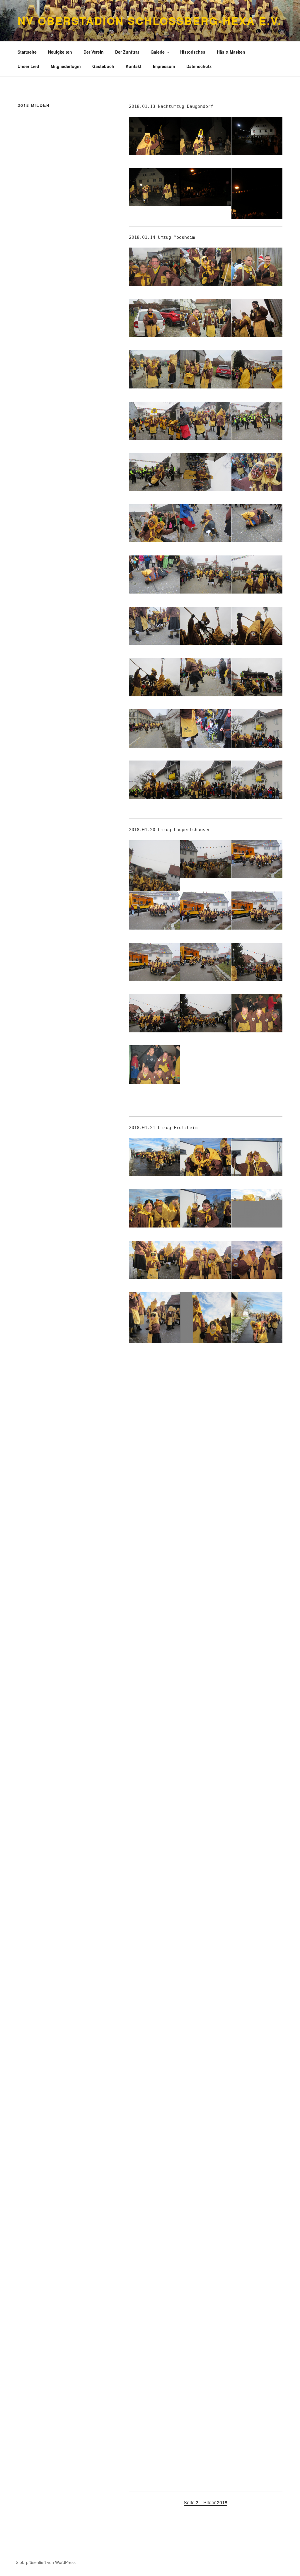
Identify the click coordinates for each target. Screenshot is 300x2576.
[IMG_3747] (154, 1984)
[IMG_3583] (257, 575)
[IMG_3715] (154, 1830)
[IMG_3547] (206, 136)
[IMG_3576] (257, 472)
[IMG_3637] (206, 1369)
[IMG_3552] (206, 187)
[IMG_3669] (206, 1625)
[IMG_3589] (257, 677)
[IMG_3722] (154, 1882)
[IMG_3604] (206, 962)
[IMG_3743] (206, 1933)
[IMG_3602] (257, 911)
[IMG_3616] (206, 1208)
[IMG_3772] (257, 2189)
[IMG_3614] (257, 1157)
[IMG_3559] (154, 318)
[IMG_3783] (206, 2343)
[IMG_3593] (154, 780)
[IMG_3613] (206, 1157)
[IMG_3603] (154, 962)
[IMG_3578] (154, 523)
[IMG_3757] (206, 2035)
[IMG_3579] (206, 523)
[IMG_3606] (154, 1013)
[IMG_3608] (257, 1013)
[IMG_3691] (257, 1676)
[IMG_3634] (154, 1369)
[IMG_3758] (257, 2035)
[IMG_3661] (154, 1574)
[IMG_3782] (154, 2343)
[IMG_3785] (257, 2343)
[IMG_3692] (154, 1728)
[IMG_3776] (257, 2241)
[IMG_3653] (206, 1471)
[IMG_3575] (206, 472)
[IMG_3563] (257, 318)
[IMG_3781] (257, 2292)
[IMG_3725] (206, 1882)
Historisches (193, 52)
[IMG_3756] (154, 2035)
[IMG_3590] (154, 728)
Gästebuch (103, 66)
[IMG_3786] (154, 2395)
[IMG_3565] (206, 369)
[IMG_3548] (257, 136)
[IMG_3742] (154, 1933)
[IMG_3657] (206, 1523)
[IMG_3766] (154, 2138)
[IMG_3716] (206, 1830)
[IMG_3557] (206, 267)
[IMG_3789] (154, 2446)
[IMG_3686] (206, 1676)
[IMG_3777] (154, 2292)
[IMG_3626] (206, 1260)
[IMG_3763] (206, 2087)
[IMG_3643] (206, 1420)
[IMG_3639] (257, 1369)
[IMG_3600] (154, 911)
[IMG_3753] (206, 1984)
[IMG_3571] (206, 421)
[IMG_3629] (206, 1326)
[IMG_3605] (257, 962)
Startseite (27, 52)
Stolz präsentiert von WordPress (46, 2562)
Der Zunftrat (127, 52)
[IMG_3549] (154, 187)
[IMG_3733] (257, 1882)
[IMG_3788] (257, 2395)
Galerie (158, 52)
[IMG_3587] (154, 677)
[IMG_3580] (257, 523)
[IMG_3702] (154, 1779)
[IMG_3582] (206, 575)
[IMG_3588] (206, 677)
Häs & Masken (231, 52)
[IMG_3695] (257, 1728)
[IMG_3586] (257, 626)
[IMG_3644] (257, 1420)
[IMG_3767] (206, 2138)
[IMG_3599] (257, 859)
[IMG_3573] (154, 472)
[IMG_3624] (154, 1260)
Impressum (164, 66)
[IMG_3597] (154, 874)
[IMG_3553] (257, 202)
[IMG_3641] (154, 1420)
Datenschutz (199, 66)
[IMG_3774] (154, 2241)
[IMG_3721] (257, 1830)
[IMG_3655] (257, 1471)
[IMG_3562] (206, 318)
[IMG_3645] (154, 1471)
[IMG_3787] (206, 2395)
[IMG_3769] (257, 2138)
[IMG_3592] (257, 728)
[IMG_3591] (206, 728)
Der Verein (94, 52)
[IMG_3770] (154, 2189)
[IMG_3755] (257, 1984)
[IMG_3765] (257, 2087)
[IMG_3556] (154, 267)
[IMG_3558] (257, 267)
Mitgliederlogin (66, 66)
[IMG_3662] (206, 1574)
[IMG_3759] (154, 2087)
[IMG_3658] (257, 1523)
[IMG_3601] (206, 911)
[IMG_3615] (154, 1208)
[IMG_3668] (154, 1625)
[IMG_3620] (257, 1208)
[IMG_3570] (154, 421)
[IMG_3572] (257, 421)
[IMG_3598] (206, 859)
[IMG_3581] (154, 575)
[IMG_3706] (206, 1779)
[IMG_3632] (257, 1326)
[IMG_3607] (206, 1013)
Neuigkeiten (60, 52)
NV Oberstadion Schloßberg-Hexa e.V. (150, 21)
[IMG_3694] (206, 1728)
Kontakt (134, 66)
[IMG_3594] (206, 780)
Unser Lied (28, 66)
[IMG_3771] (206, 2189)
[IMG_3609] (154, 1064)
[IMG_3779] (206, 2292)
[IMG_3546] (154, 136)
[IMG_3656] (154, 1523)
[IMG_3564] (154, 369)
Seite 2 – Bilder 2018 (206, 2502)
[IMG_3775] (206, 2241)
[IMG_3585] (206, 626)
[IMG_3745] (257, 1933)
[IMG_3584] (154, 626)
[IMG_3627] (257, 1260)
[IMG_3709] (257, 1779)
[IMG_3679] (257, 1625)
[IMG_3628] (154, 1326)
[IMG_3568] (257, 369)
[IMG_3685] (154, 1676)
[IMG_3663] (257, 1574)
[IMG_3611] (154, 1157)
